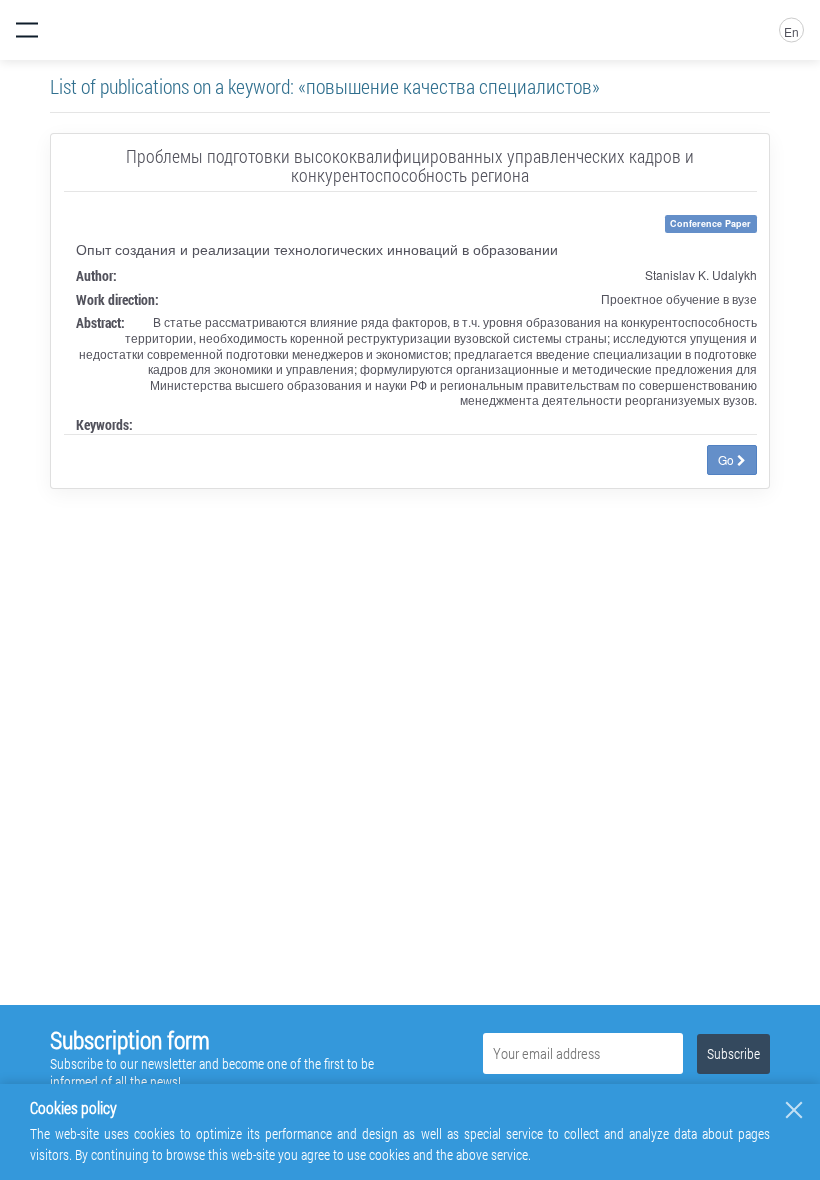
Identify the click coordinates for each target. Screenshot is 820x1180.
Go (727, 459)
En (791, 31)
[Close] (794, 1110)
